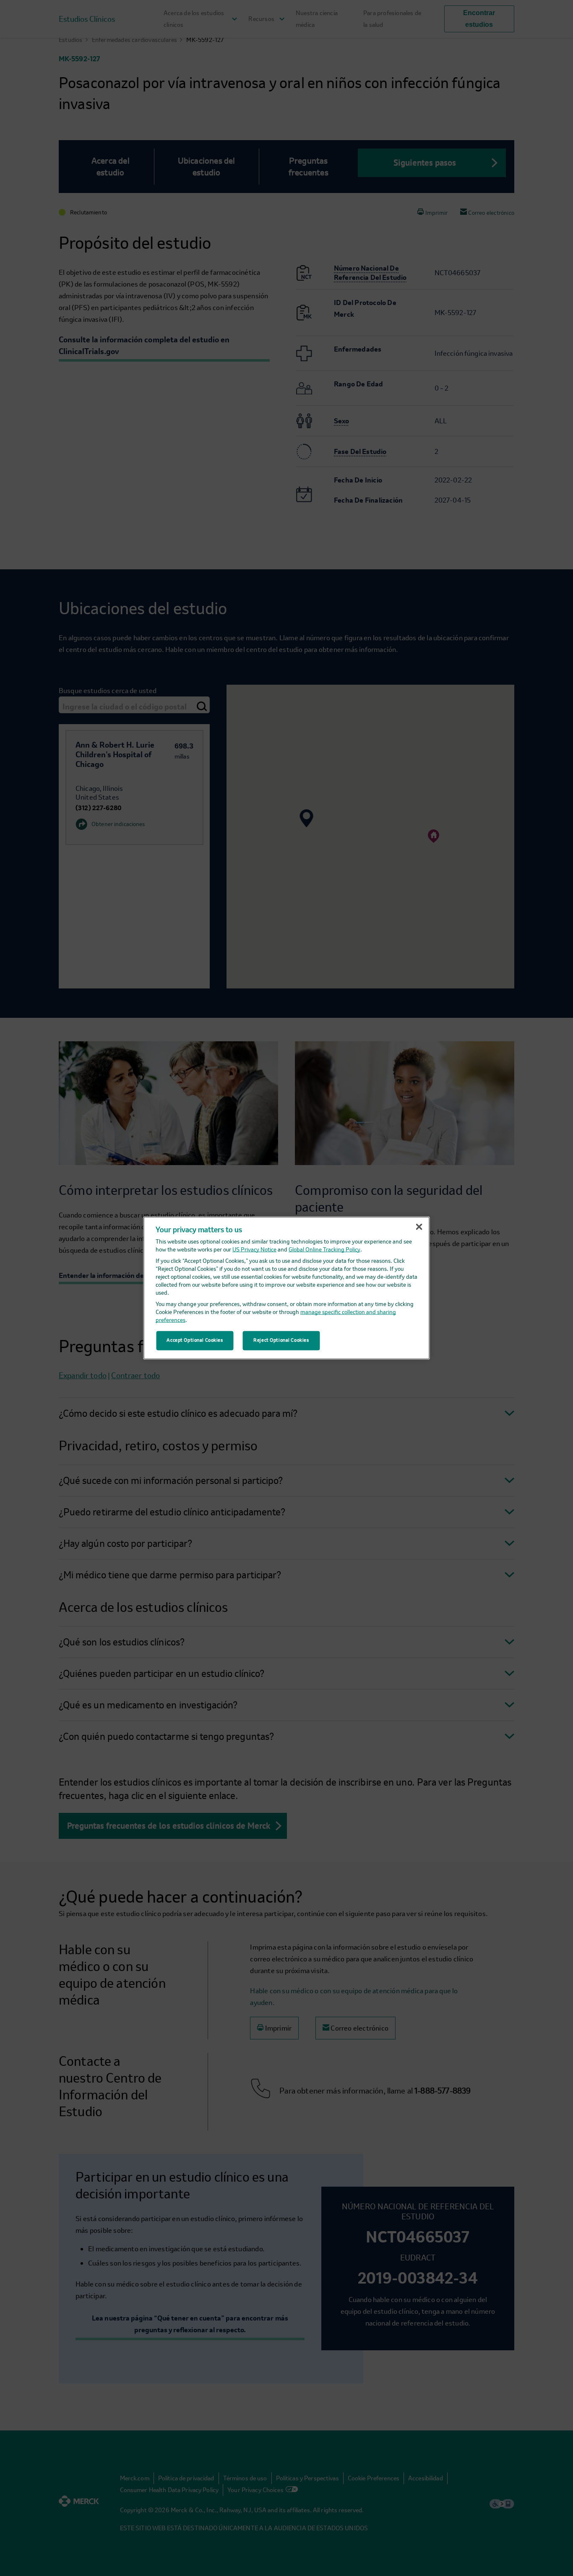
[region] (287, 1288)
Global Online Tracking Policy (324, 1250)
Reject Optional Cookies (281, 1340)
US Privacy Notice (254, 1250)
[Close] (419, 1227)
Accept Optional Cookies (195, 1340)
